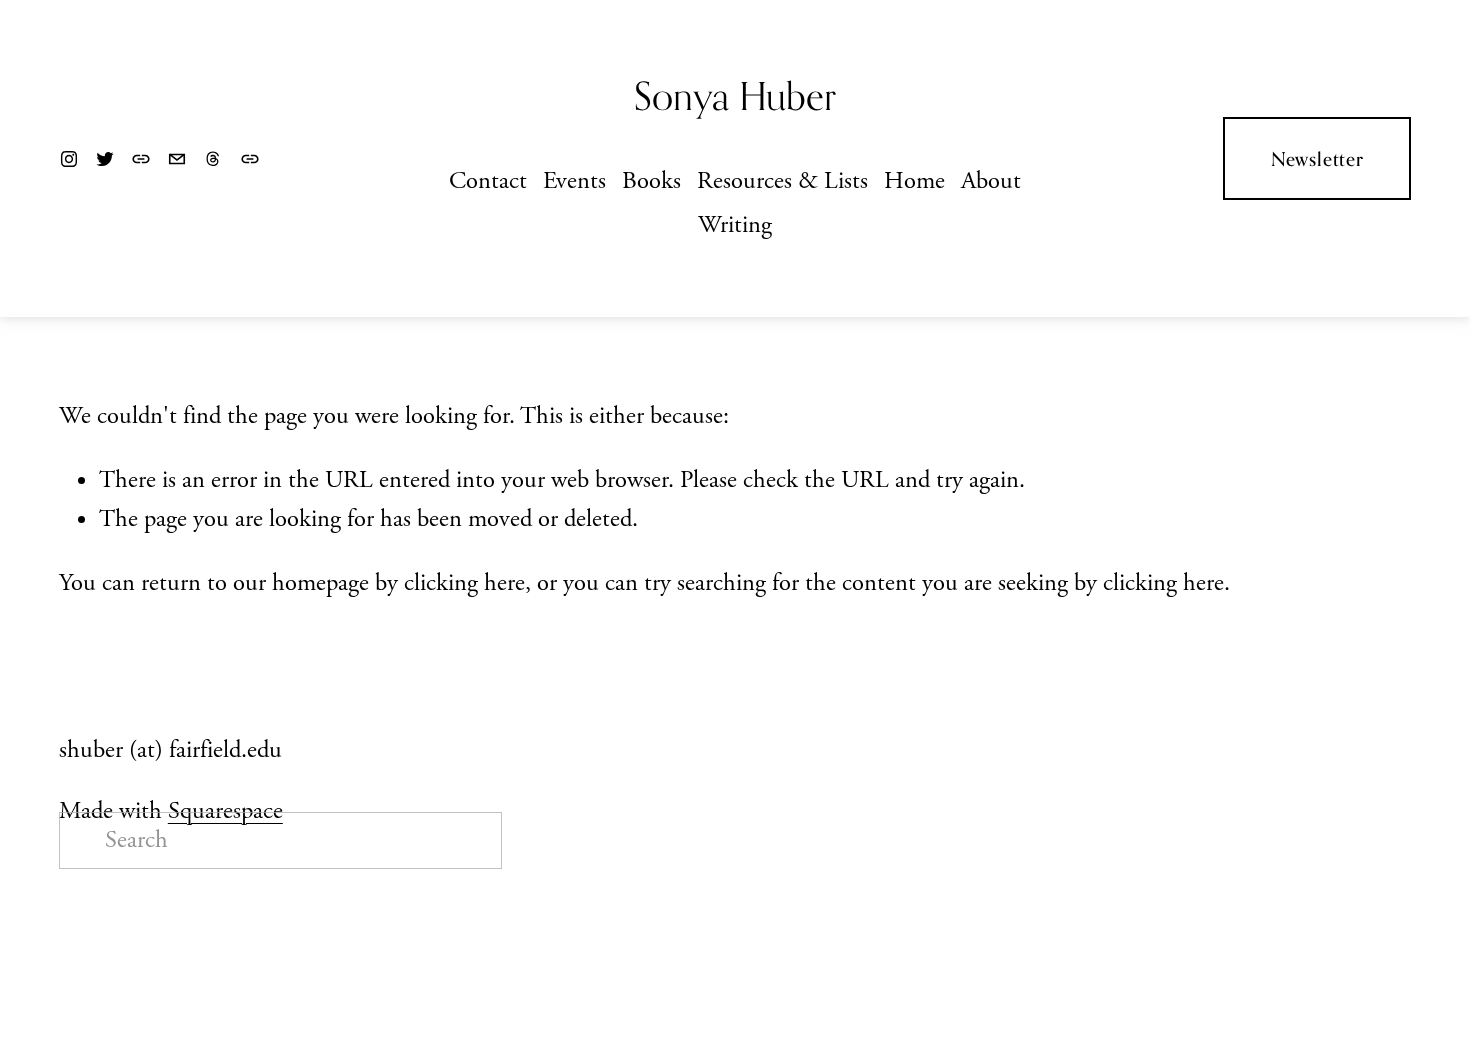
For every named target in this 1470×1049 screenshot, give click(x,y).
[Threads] (213, 159)
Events (574, 181)
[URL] (141, 159)
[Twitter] (105, 159)
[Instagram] (69, 159)
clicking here (464, 583)
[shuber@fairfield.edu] (177, 159)
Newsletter (1317, 159)
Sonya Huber (735, 96)
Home (914, 181)
